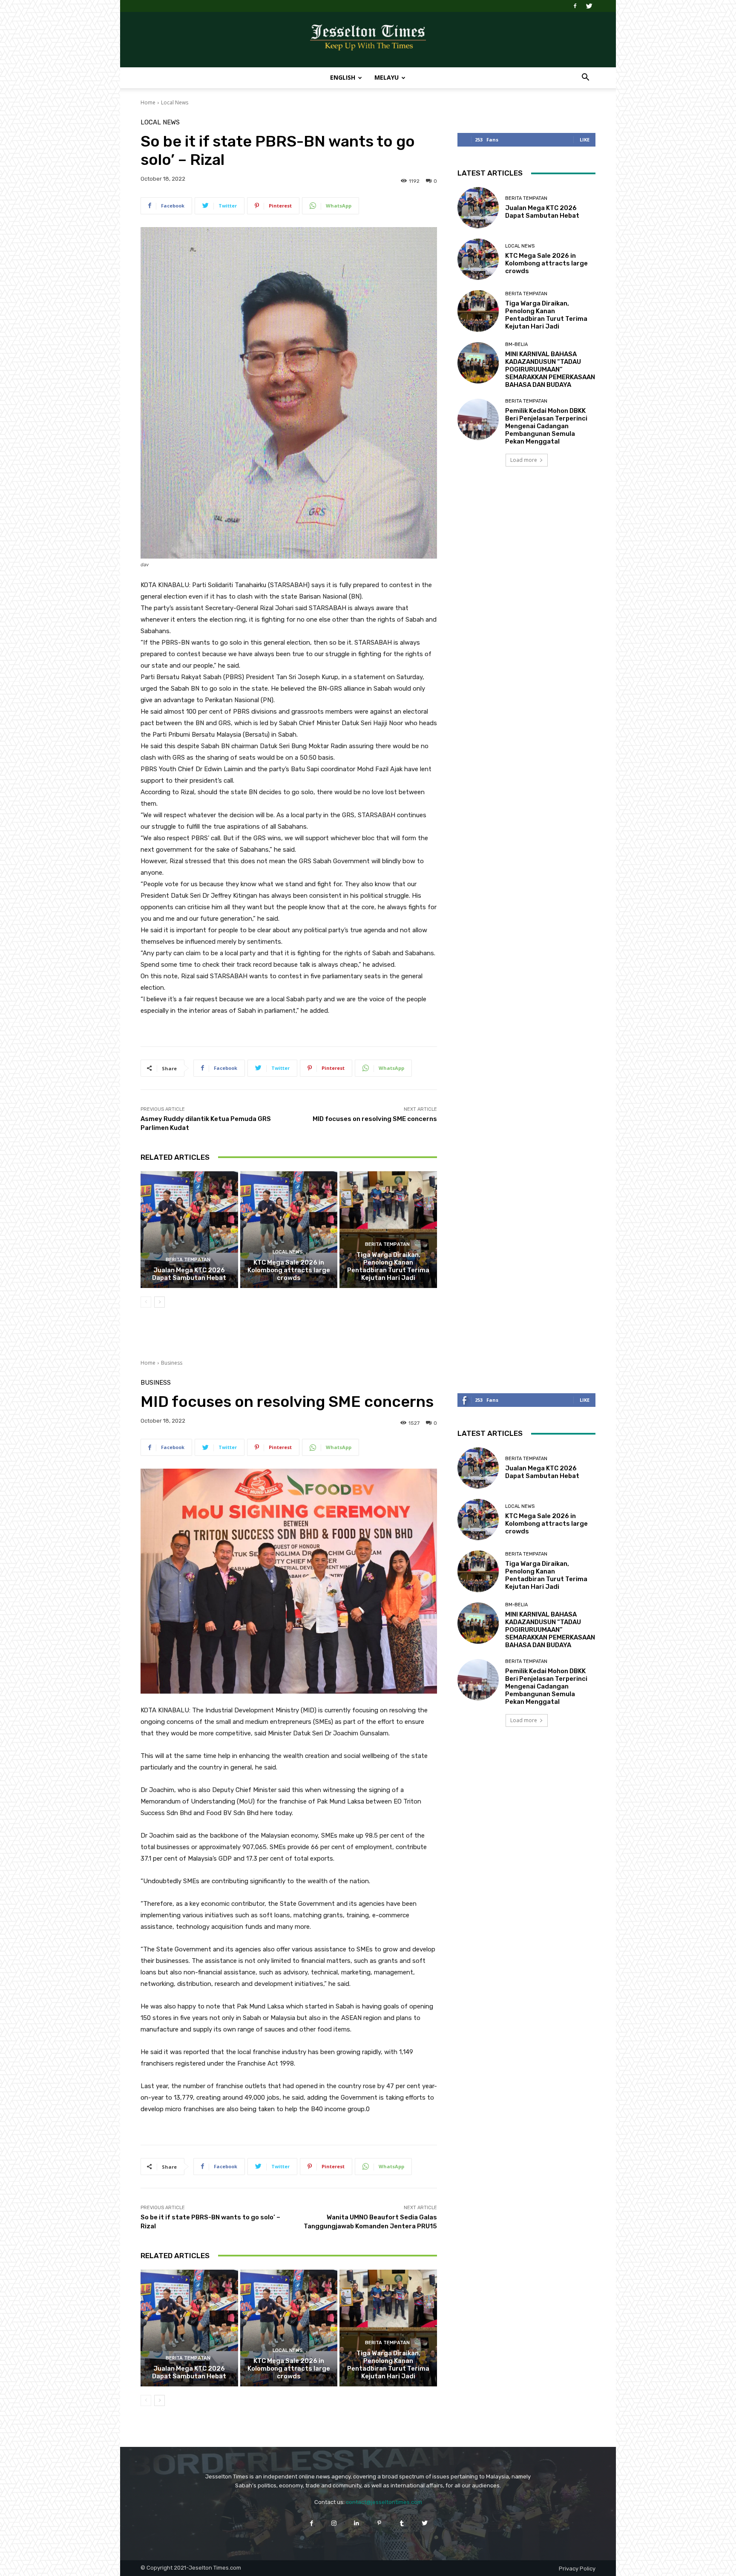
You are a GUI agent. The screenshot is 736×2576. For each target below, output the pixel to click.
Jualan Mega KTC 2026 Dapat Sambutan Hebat (189, 1274)
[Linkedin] (357, 2523)
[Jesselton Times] (368, 40)
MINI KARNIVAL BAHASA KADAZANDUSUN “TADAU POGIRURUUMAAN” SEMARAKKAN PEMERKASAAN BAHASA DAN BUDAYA (550, 369)
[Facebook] (575, 6)
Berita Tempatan (188, 1260)
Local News (175, 102)
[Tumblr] (402, 2523)
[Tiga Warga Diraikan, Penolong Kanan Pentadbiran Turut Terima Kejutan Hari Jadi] (388, 1230)
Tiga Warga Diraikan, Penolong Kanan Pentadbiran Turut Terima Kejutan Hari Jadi (388, 1266)
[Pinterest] (379, 2523)
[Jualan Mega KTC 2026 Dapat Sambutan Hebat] (189, 1230)
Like (585, 140)
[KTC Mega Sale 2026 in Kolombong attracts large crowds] (289, 1230)
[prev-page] (146, 1302)
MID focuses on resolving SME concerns (375, 1119)
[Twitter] (589, 6)
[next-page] (160, 1302)
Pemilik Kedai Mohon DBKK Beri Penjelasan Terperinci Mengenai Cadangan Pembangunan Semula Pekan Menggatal (546, 426)
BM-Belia (516, 344)
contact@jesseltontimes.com (384, 2502)
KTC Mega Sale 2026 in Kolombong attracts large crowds (289, 1270)
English (343, 77)
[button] (585, 78)
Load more (524, 460)
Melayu (387, 77)
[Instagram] (334, 2523)
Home (148, 102)
